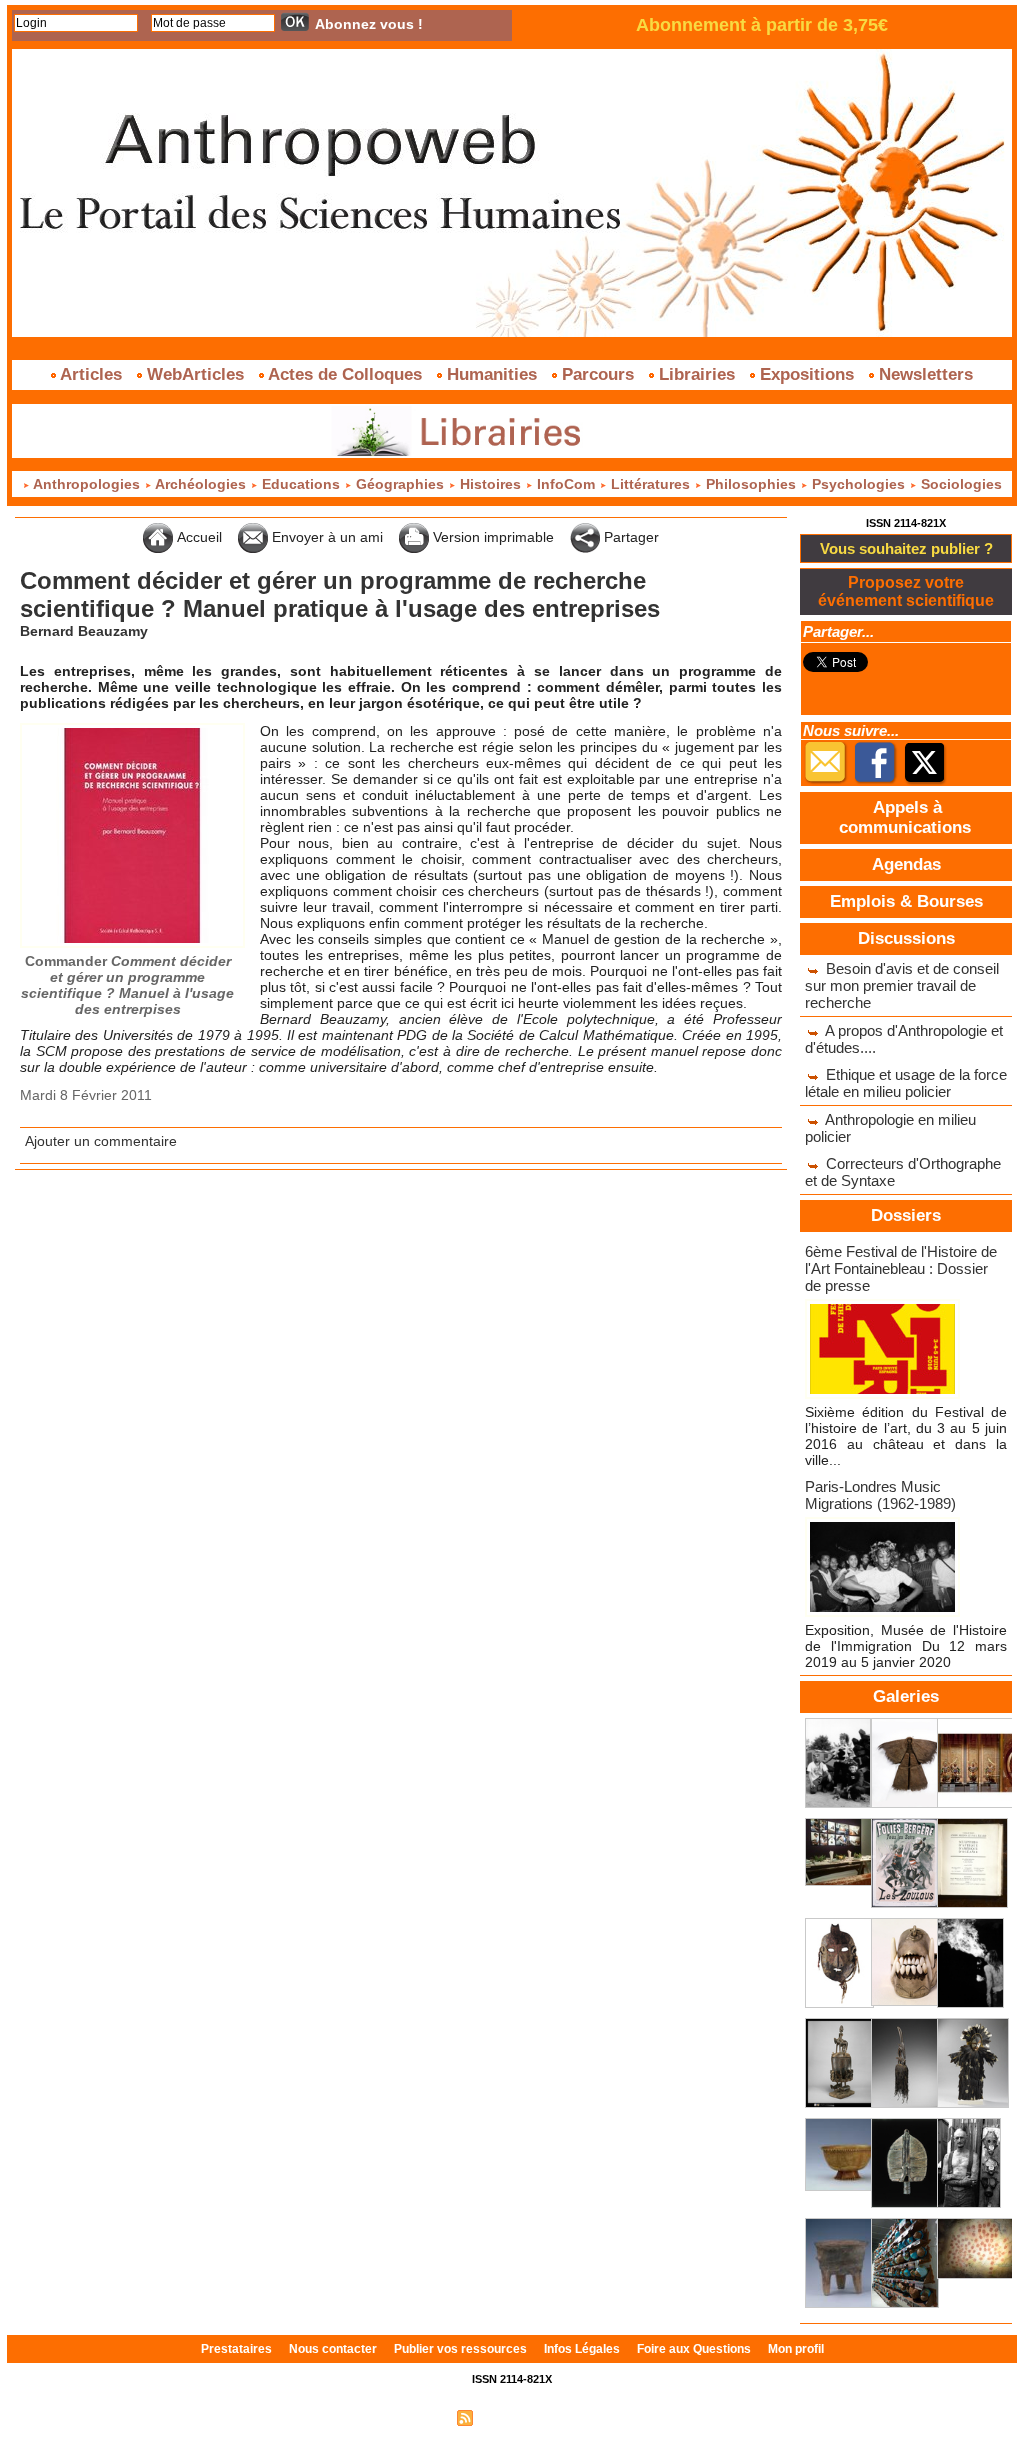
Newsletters (923, 374)
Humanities (492, 374)
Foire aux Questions (695, 2349)
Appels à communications (905, 817)
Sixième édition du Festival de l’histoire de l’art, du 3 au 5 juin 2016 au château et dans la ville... (906, 1436)
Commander (127, 985)
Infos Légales (583, 2349)
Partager (629, 537)
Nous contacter (334, 2349)
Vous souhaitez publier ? (906, 548)
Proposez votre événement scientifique (906, 591)
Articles (91, 374)
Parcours (598, 374)
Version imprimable (491, 537)
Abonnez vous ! (369, 24)
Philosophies (751, 484)
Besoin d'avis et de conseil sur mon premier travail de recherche (902, 985)
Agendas (906, 864)
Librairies (697, 374)
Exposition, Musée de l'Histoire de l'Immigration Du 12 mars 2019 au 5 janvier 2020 (906, 1646)
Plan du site (415, 2417)
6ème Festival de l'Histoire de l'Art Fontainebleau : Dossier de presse (901, 1268)
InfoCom (566, 484)
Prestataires (238, 2349)
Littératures (650, 484)
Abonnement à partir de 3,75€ (762, 25)
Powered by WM (597, 2417)
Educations (301, 484)
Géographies (400, 484)
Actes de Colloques (345, 374)
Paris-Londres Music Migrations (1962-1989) (880, 1495)
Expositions (807, 374)
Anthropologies (87, 484)
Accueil (197, 537)
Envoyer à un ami (325, 537)
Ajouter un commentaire (101, 1141)
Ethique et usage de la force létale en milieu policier (906, 1083)
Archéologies (201, 484)
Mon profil (796, 2349)
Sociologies (959, 484)
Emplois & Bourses (906, 901)
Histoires (490, 484)
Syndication (509, 2417)
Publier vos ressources (462, 2349)
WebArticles (195, 374)
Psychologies (858, 484)
